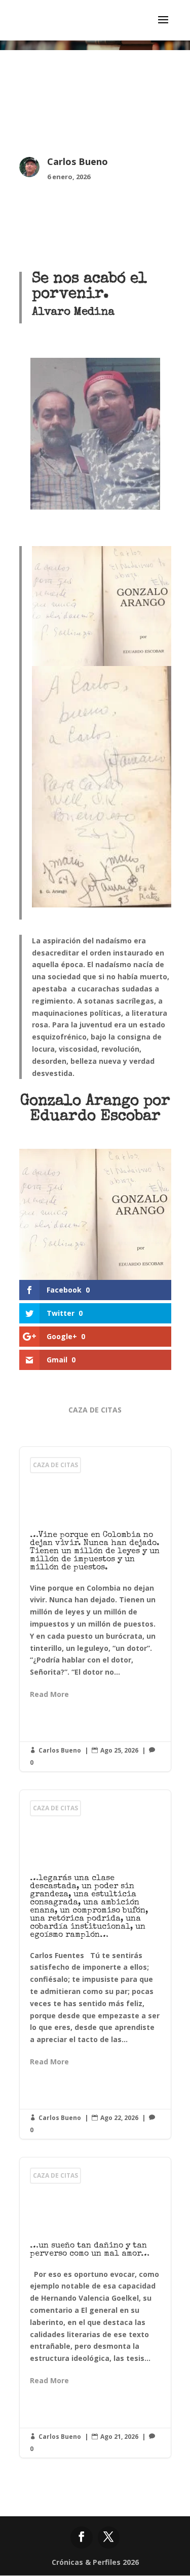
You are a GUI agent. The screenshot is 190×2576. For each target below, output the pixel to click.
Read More (49, 1694)
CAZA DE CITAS (95, 1410)
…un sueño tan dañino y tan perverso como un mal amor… (95, 2308)
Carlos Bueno (60, 1750)
